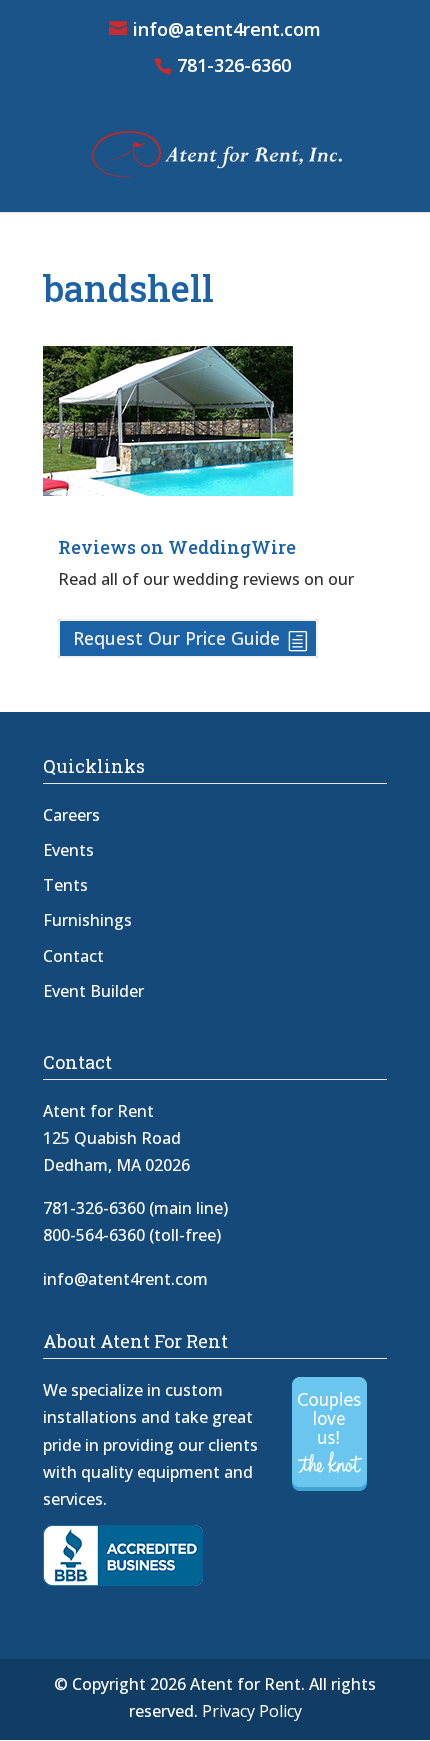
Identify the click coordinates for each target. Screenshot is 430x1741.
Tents (65, 885)
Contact (73, 956)
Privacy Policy (252, 1711)
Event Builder (93, 991)
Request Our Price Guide (176, 638)
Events (68, 850)
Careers (71, 815)
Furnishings (87, 920)
